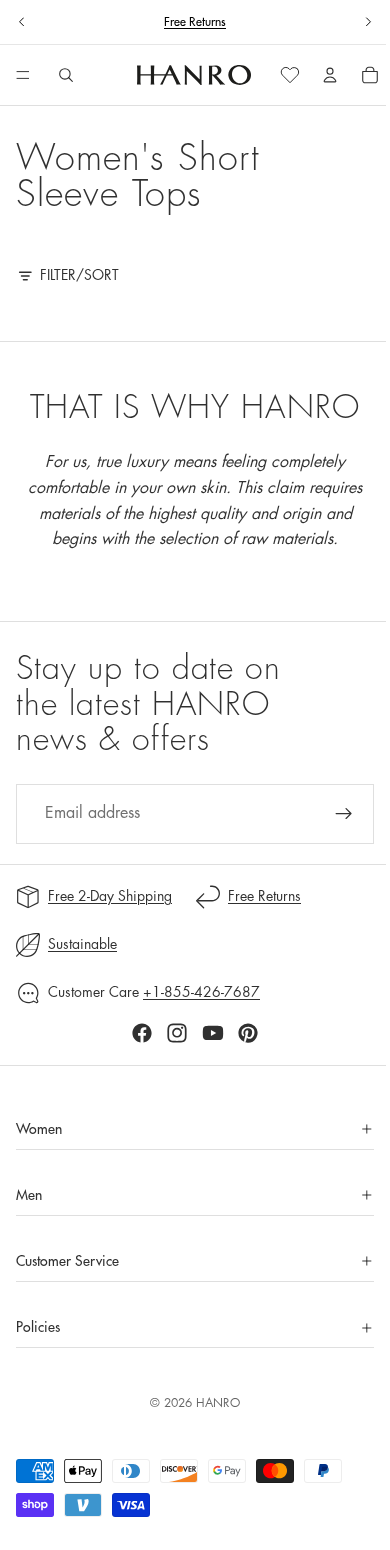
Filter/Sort (79, 275)
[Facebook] (137, 1033)
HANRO (213, 1403)
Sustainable (82, 944)
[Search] (66, 75)
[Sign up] (334, 814)
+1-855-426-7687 (201, 992)
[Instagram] (172, 1033)
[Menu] (23, 76)
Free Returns (195, 22)
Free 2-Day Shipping (110, 896)
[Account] (320, 75)
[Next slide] (368, 22)
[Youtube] (208, 1033)
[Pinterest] (243, 1033)
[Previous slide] (22, 22)
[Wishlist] (280, 75)
